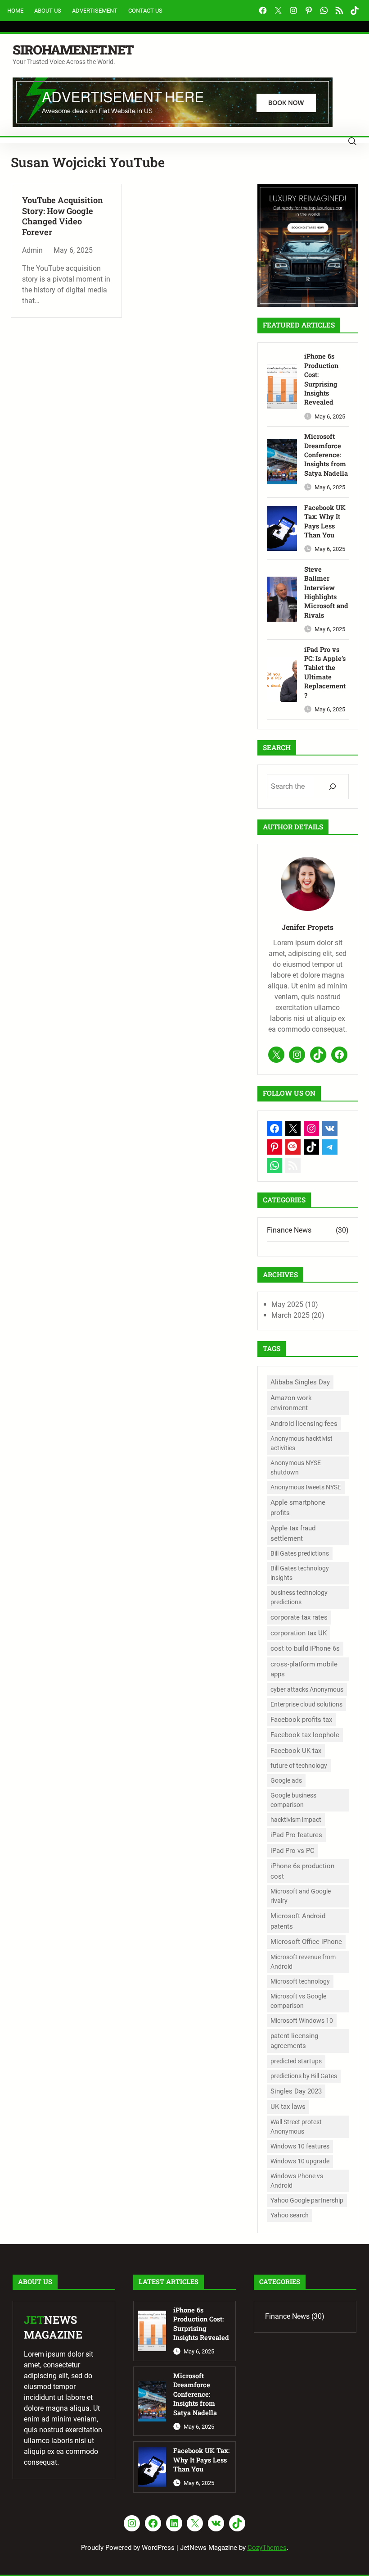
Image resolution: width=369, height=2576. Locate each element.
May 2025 (287, 1304)
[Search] (332, 786)
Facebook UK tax (296, 1751)
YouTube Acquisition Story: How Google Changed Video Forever (63, 216)
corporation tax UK (299, 1633)
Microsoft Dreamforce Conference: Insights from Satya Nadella (326, 455)
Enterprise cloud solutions (306, 1704)
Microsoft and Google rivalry (301, 1896)
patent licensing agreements (294, 2041)
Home (15, 11)
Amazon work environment (291, 1403)
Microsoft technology (300, 1981)
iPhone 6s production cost (302, 1871)
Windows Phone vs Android (297, 2181)
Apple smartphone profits (298, 1508)
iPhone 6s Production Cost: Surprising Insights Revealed (321, 379)
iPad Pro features (296, 1835)
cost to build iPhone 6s (305, 1648)
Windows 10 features (300, 2146)
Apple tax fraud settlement (293, 1533)
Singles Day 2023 (296, 2091)
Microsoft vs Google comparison (298, 2001)
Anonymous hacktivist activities (301, 1443)
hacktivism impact (296, 1820)
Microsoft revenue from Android (303, 1962)
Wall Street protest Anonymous (296, 2127)
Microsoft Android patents (298, 1921)
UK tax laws (288, 2107)
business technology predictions (299, 1597)
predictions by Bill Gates (304, 2076)
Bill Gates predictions (300, 1553)
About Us (48, 11)
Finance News (289, 1230)
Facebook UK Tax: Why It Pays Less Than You (325, 521)
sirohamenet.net (73, 50)
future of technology (299, 1766)
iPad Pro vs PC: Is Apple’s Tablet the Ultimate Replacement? (325, 672)
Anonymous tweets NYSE (306, 1487)
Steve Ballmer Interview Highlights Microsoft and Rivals (326, 592)
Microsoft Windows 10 (302, 2021)
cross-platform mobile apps (304, 1669)
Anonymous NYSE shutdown (296, 1468)
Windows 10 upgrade (300, 2161)
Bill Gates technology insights (300, 1573)
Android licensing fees (304, 1424)
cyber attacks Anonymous (307, 1689)
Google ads (286, 1780)
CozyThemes (267, 2548)
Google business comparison (293, 1800)
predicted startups (296, 2061)
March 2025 (290, 1315)
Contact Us (145, 11)
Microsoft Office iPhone (306, 1942)
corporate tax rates (299, 1617)
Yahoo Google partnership (307, 2200)
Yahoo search (290, 2215)
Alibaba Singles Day (300, 1382)
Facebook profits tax (301, 1720)
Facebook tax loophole (305, 1735)
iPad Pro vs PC (292, 1851)
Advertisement (95, 11)
